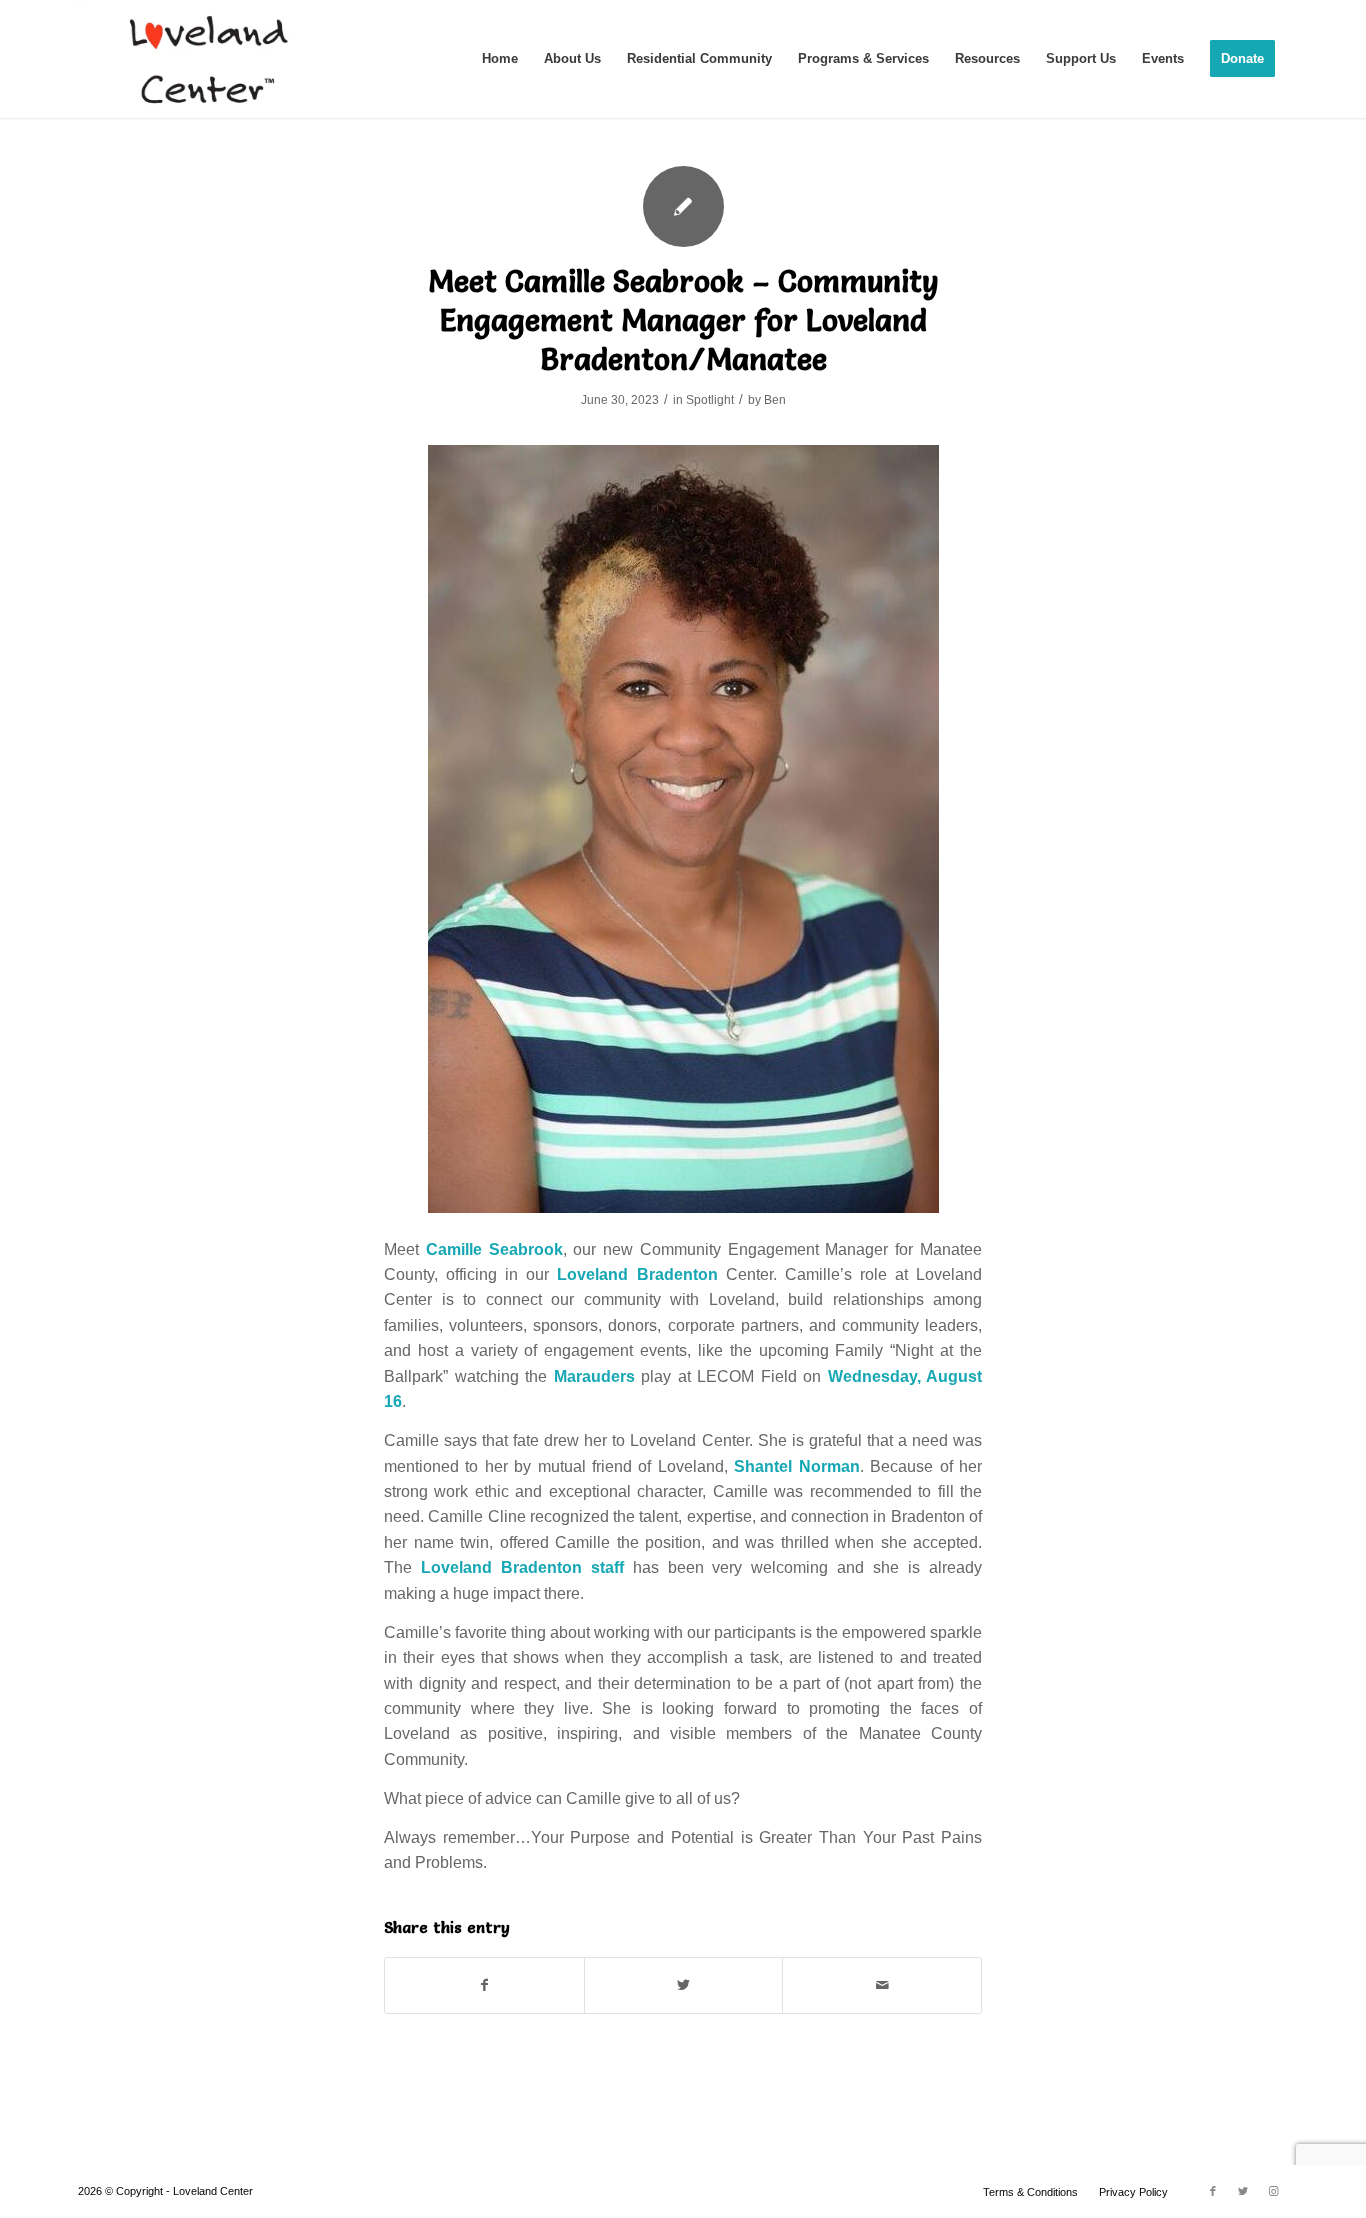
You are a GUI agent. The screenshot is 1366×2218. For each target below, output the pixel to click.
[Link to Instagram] (1273, 2191)
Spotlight (710, 400)
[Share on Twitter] (684, 1985)
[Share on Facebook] (484, 1985)
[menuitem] (500, 59)
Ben (775, 400)
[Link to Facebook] (1213, 2191)
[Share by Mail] (882, 1985)
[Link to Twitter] (1243, 2191)
